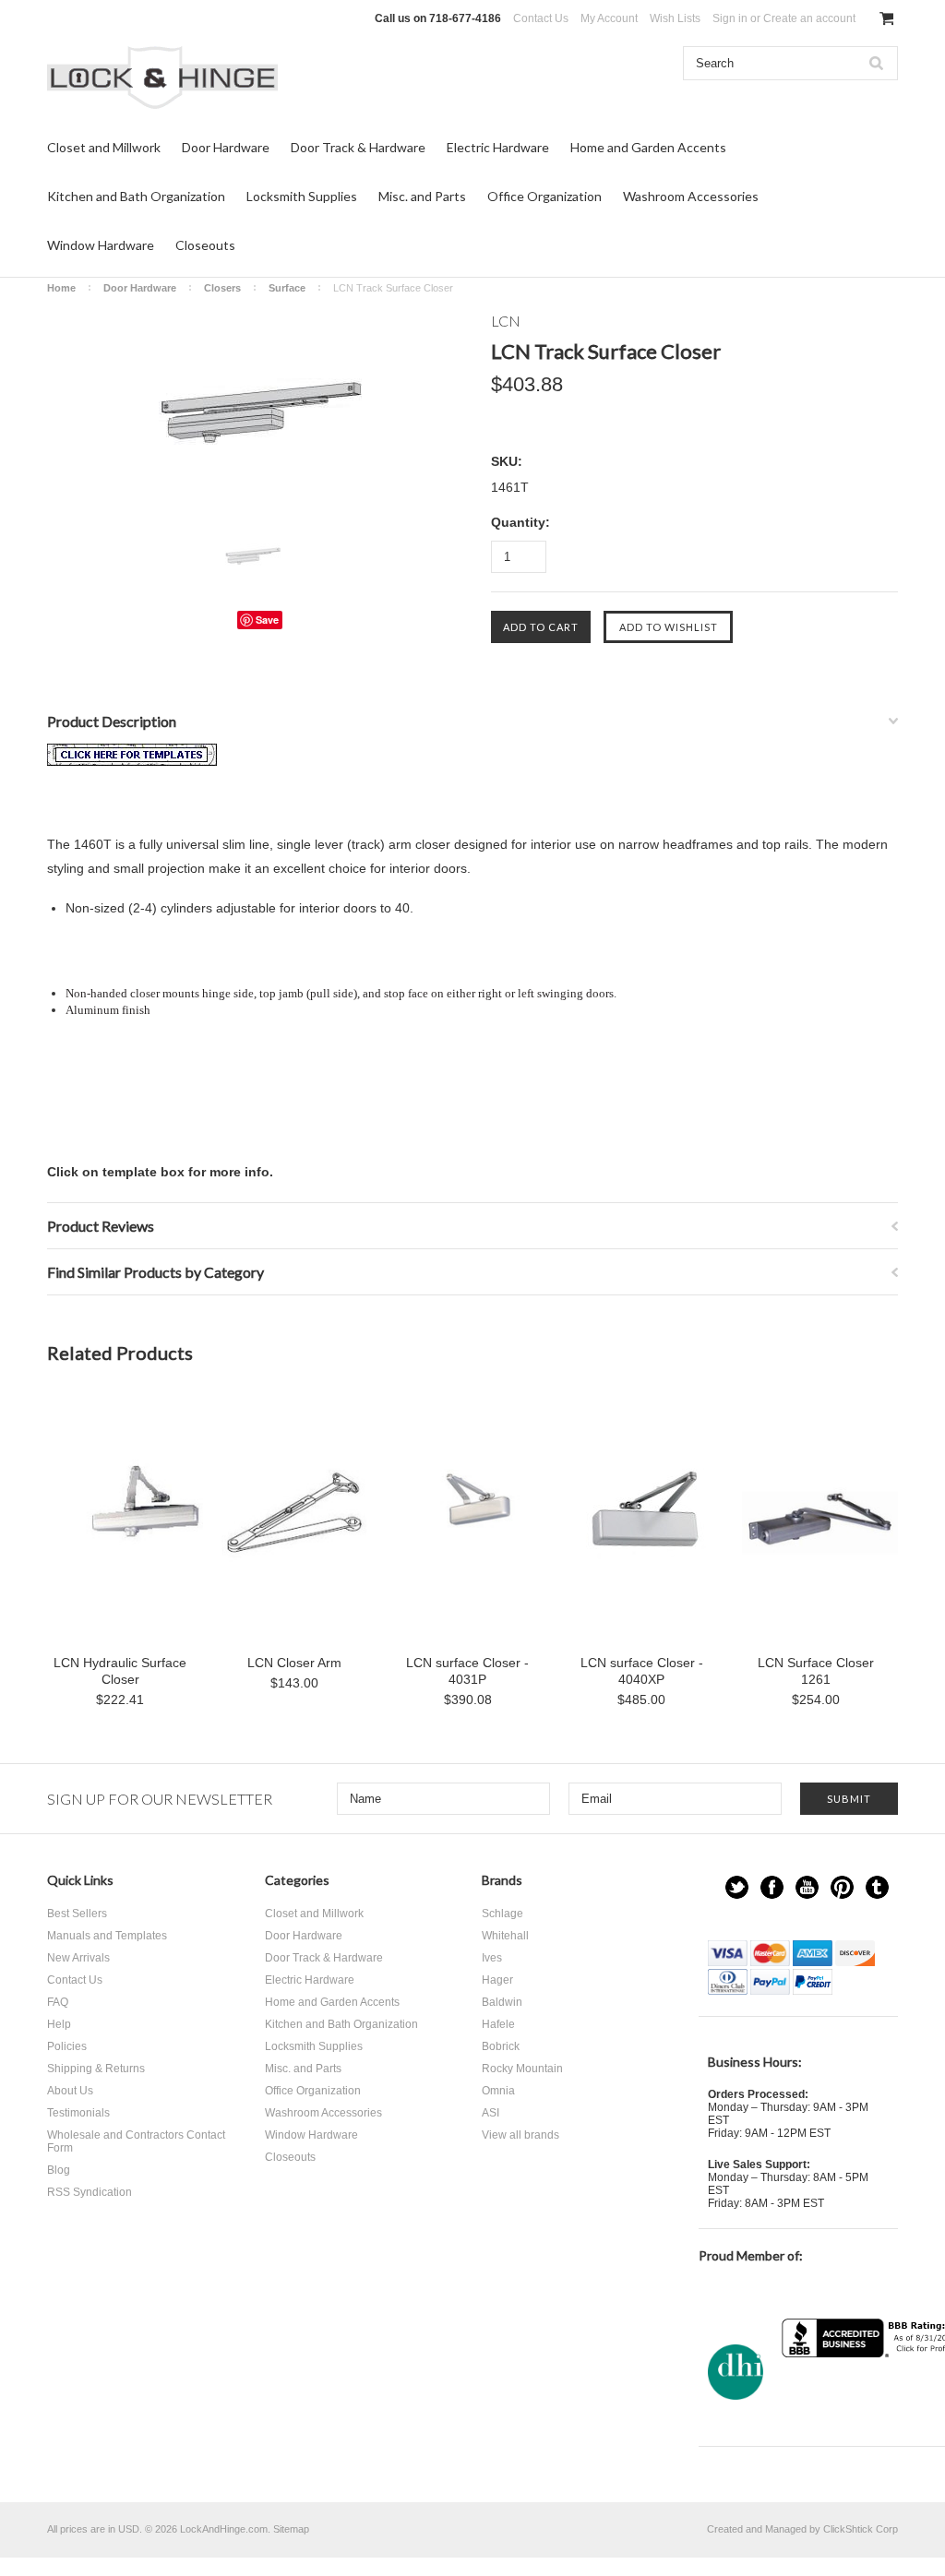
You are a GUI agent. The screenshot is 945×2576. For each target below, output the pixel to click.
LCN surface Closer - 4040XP (642, 1671)
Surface (287, 288)
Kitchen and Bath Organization (136, 196)
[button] (874, 2394)
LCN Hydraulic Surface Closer (120, 1671)
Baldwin (502, 2002)
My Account (609, 18)
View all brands (520, 2135)
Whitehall (505, 1936)
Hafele (498, 2024)
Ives (492, 1958)
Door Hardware (226, 147)
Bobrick (501, 2046)
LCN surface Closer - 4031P (467, 1671)
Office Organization (544, 196)
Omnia (498, 2091)
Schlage (502, 1914)
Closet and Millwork (104, 147)
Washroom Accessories (691, 196)
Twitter (737, 1887)
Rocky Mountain (522, 2069)
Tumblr (877, 1887)
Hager (497, 1980)
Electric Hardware (498, 147)
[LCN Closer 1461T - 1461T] (132, 761)
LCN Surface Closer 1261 (816, 1671)
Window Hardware (101, 245)
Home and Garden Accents (648, 147)
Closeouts (205, 245)
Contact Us (541, 18)
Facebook (772, 1887)
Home (61, 288)
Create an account (809, 18)
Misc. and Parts (422, 196)
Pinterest (842, 1887)
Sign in (730, 18)
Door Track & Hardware (358, 147)
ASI (490, 2113)
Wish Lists (675, 18)
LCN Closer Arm (294, 1663)
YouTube (807, 1887)
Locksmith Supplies (302, 196)
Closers (222, 288)
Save (267, 620)
